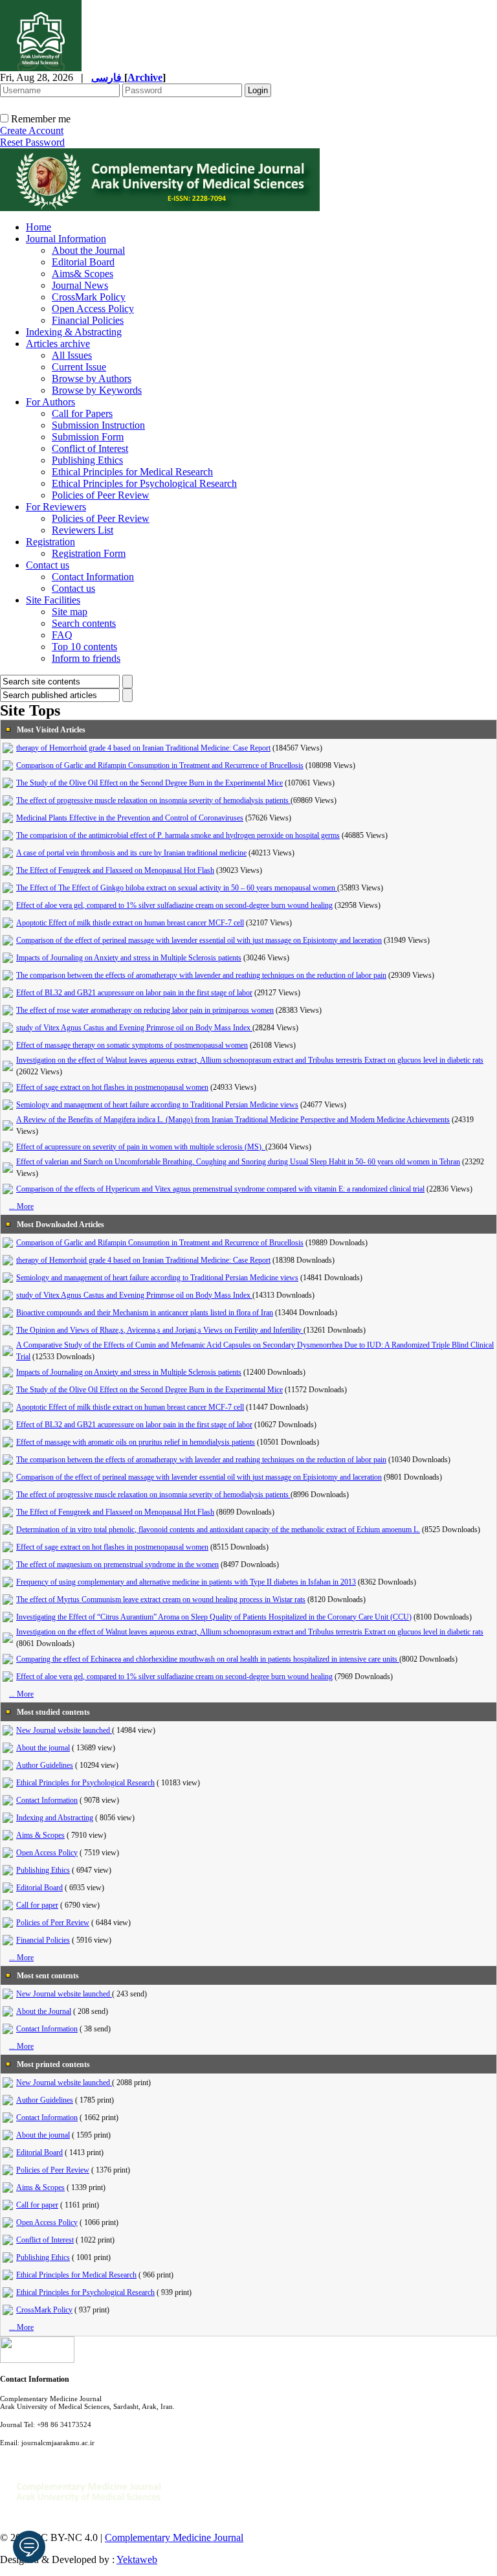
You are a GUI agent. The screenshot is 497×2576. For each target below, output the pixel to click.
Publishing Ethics (87, 460)
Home (39, 227)
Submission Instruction (98, 425)
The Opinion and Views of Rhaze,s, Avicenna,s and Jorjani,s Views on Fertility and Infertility (160, 1330)
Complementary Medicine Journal (174, 2537)
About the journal (43, 1748)
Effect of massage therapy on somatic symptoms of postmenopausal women (132, 1045)
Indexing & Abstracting (74, 332)
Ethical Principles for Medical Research (132, 472)
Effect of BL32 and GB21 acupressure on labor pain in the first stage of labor (134, 993)
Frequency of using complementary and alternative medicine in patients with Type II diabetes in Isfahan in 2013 (186, 1582)
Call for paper (37, 1905)
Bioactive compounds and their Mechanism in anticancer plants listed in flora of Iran (145, 1313)
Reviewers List (83, 530)
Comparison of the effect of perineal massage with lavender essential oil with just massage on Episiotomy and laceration (199, 940)
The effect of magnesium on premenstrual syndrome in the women (117, 1565)
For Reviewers (56, 507)
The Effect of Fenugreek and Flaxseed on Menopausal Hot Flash (115, 870)
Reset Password (32, 142)
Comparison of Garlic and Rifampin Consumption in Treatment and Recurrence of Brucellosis (160, 765)
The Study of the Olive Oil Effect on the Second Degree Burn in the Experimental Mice (149, 783)
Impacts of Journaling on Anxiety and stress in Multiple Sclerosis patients (129, 958)
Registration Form (89, 553)
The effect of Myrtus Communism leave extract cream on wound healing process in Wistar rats (161, 1599)
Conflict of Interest (90, 448)
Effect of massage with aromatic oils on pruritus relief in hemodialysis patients (136, 1442)
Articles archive (58, 344)
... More (21, 1206)
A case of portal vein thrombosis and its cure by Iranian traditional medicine (131, 853)
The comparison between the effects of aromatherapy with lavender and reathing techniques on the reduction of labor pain (201, 975)
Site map (70, 612)
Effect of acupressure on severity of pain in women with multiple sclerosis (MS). (141, 1147)
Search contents (84, 623)
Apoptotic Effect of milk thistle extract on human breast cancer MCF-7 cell (130, 923)
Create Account (32, 130)
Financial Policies (88, 320)
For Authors (50, 402)
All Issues (72, 355)
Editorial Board (83, 262)
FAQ (62, 635)
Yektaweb (137, 2559)
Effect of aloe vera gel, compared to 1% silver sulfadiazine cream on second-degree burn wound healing (174, 905)
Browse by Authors (92, 378)
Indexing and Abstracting (55, 1818)
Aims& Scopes (83, 274)
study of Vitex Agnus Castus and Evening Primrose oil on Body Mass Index (134, 1028)
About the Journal (88, 250)
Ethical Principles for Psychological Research (144, 483)
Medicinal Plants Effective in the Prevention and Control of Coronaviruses (130, 818)
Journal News (80, 285)
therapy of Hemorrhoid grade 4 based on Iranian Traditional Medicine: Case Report (143, 748)
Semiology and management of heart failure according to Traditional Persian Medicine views (157, 1105)
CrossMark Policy (89, 297)
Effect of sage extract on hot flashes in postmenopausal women (112, 1087)
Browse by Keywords (97, 390)
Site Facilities (53, 600)
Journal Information (66, 239)
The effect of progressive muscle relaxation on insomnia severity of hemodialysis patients (153, 800)
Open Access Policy (93, 309)
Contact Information (93, 577)
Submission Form (88, 437)
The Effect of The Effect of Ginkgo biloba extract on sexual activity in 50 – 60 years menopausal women (177, 888)
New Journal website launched (64, 1730)
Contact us (48, 565)
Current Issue (79, 367)
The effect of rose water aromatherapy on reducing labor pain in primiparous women (145, 1010)
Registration (50, 542)
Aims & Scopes (40, 1835)
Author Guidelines (45, 1765)
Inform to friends (86, 658)
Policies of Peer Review (101, 495)
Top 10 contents (84, 647)
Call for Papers (82, 413)
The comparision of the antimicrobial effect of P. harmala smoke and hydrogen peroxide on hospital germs (178, 835)
